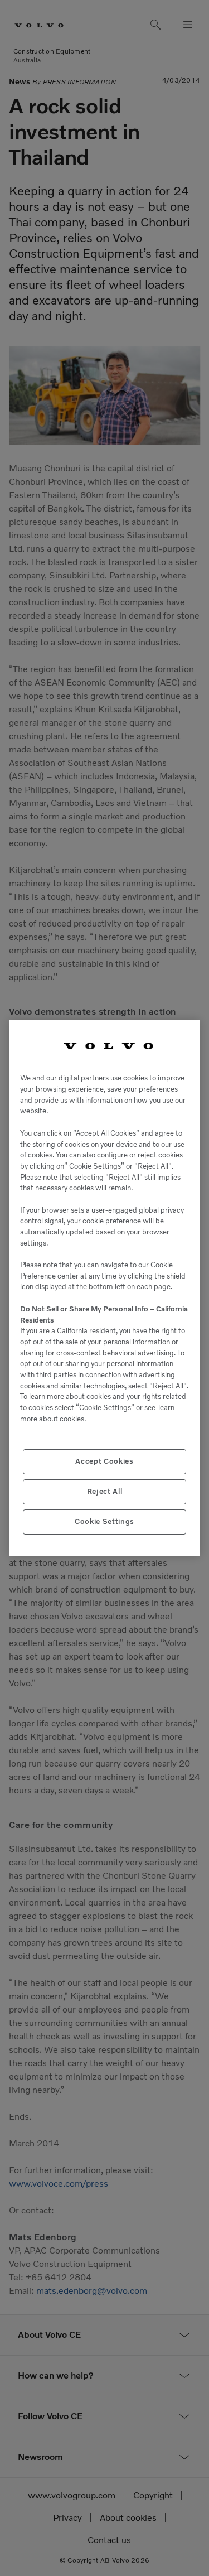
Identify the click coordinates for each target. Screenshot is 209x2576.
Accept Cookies (104, 1461)
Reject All (105, 1491)
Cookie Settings (104, 1521)
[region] (104, 1288)
